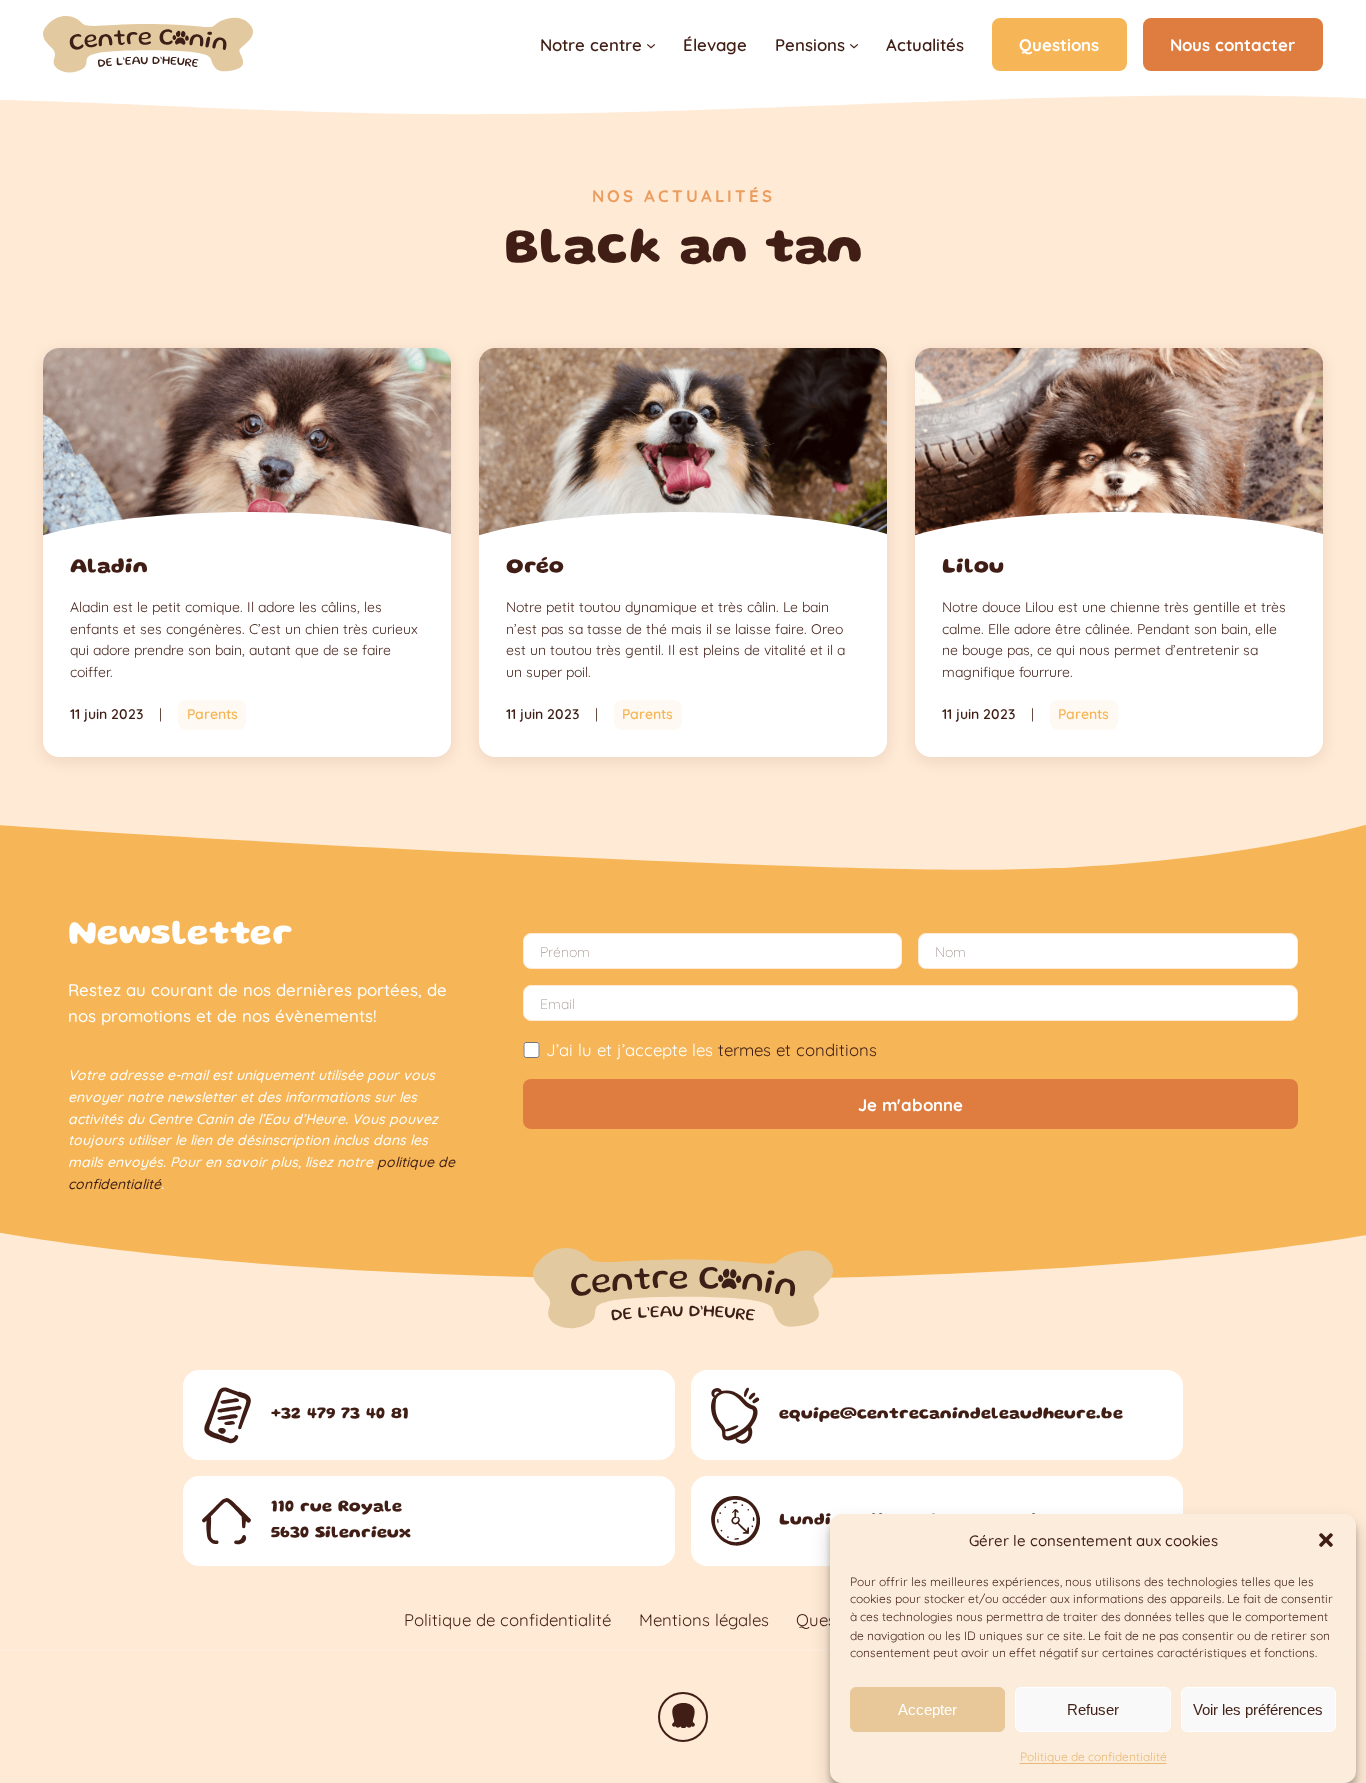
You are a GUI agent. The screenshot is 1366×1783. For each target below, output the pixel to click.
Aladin (109, 567)
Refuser (1093, 1708)
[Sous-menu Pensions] (854, 45)
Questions (1059, 44)
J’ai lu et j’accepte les (711, 1049)
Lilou (973, 567)
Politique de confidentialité (1093, 1756)
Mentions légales (704, 1619)
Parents (212, 714)
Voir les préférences (1258, 1708)
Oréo (535, 567)
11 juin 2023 (106, 714)
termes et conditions (797, 1049)
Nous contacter (1232, 44)
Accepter (927, 1708)
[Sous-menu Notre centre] (651, 45)
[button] (1326, 1540)
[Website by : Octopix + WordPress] (683, 1717)
